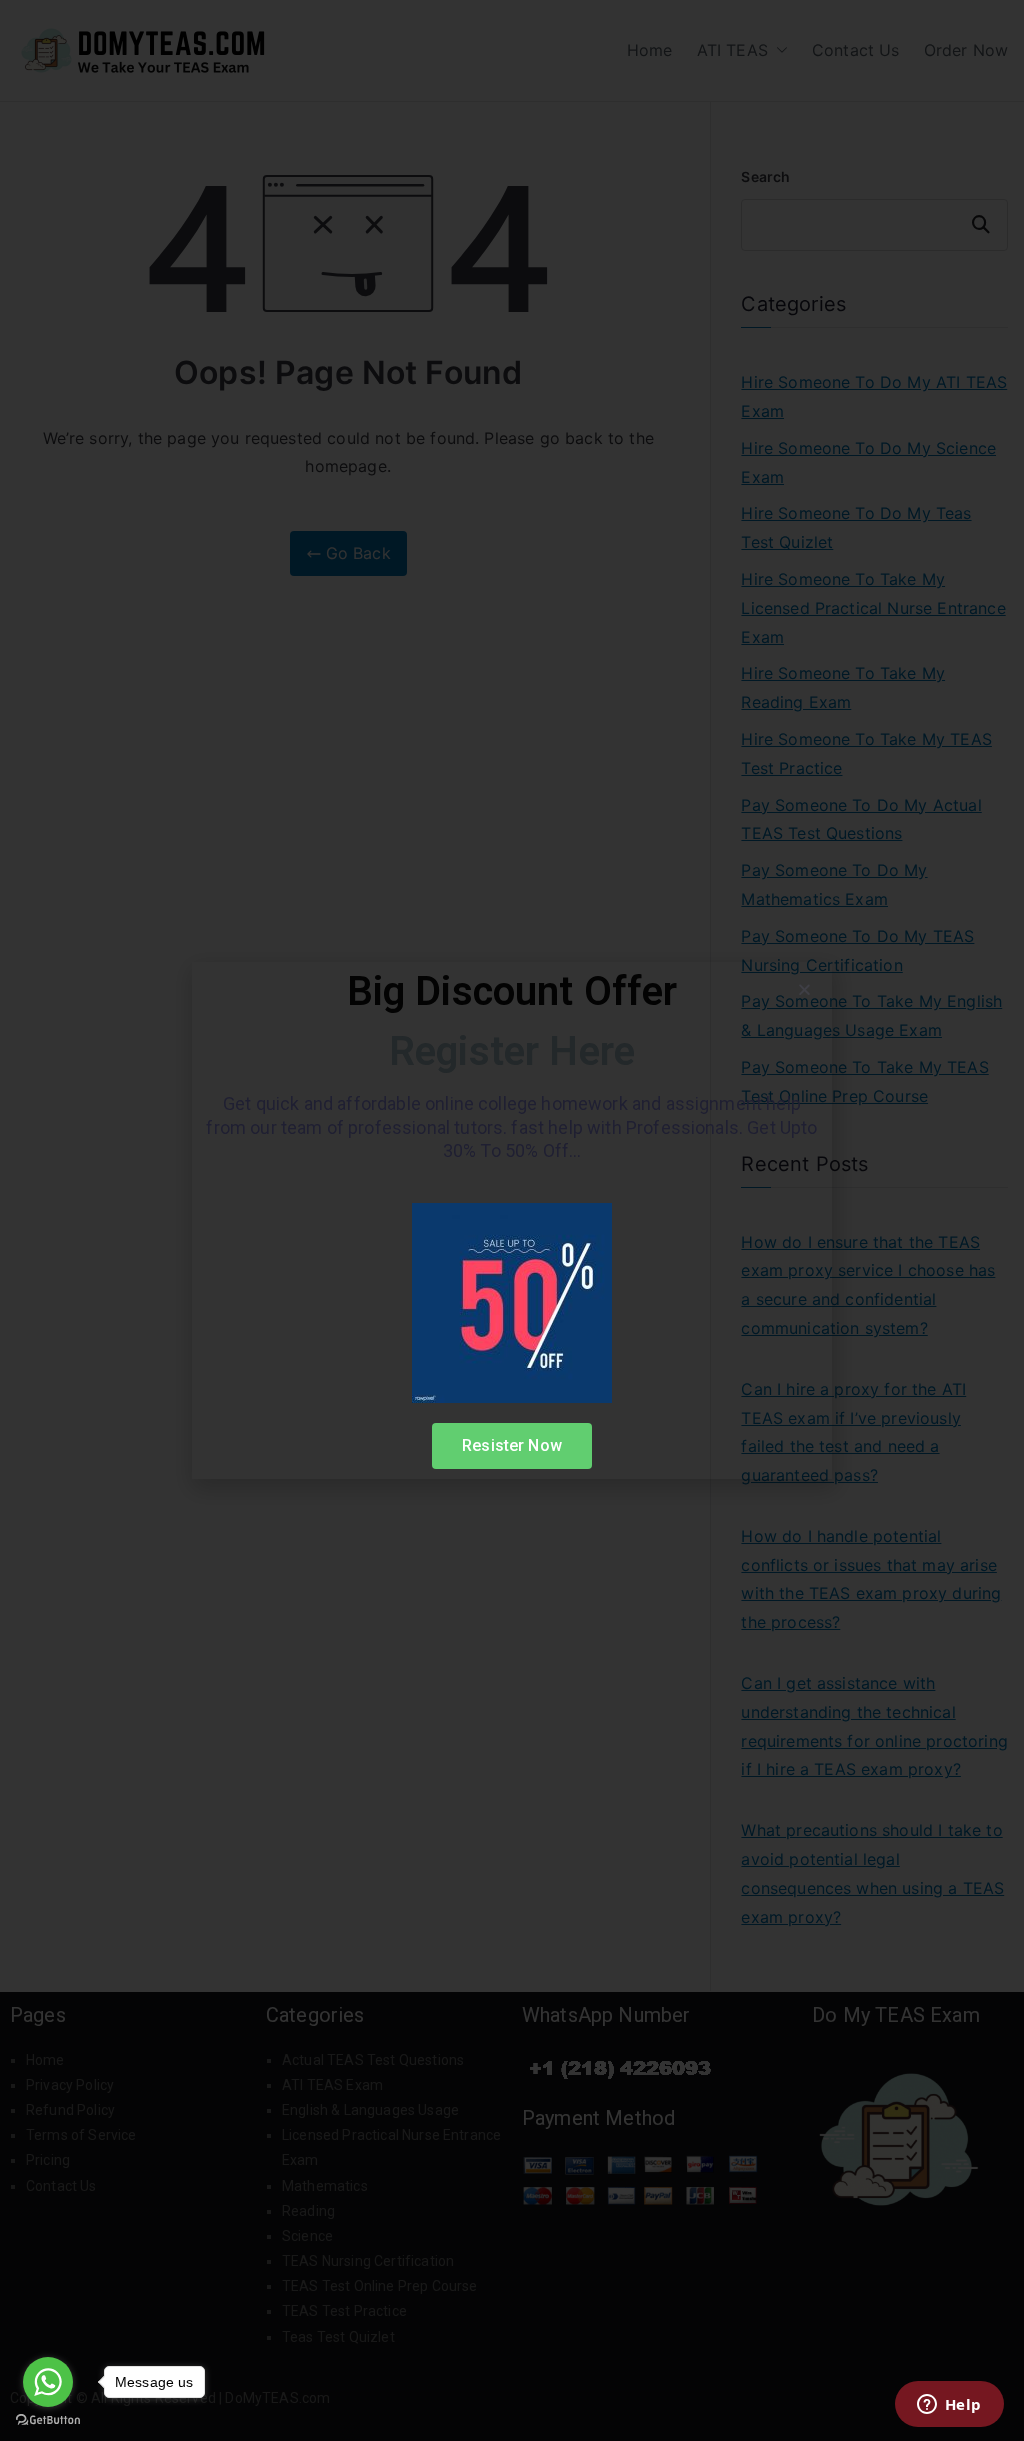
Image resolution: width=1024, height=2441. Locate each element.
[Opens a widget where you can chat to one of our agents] (949, 2406)
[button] (804, 989)
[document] (512, 1220)
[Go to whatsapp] (48, 2382)
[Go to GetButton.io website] (48, 2420)
